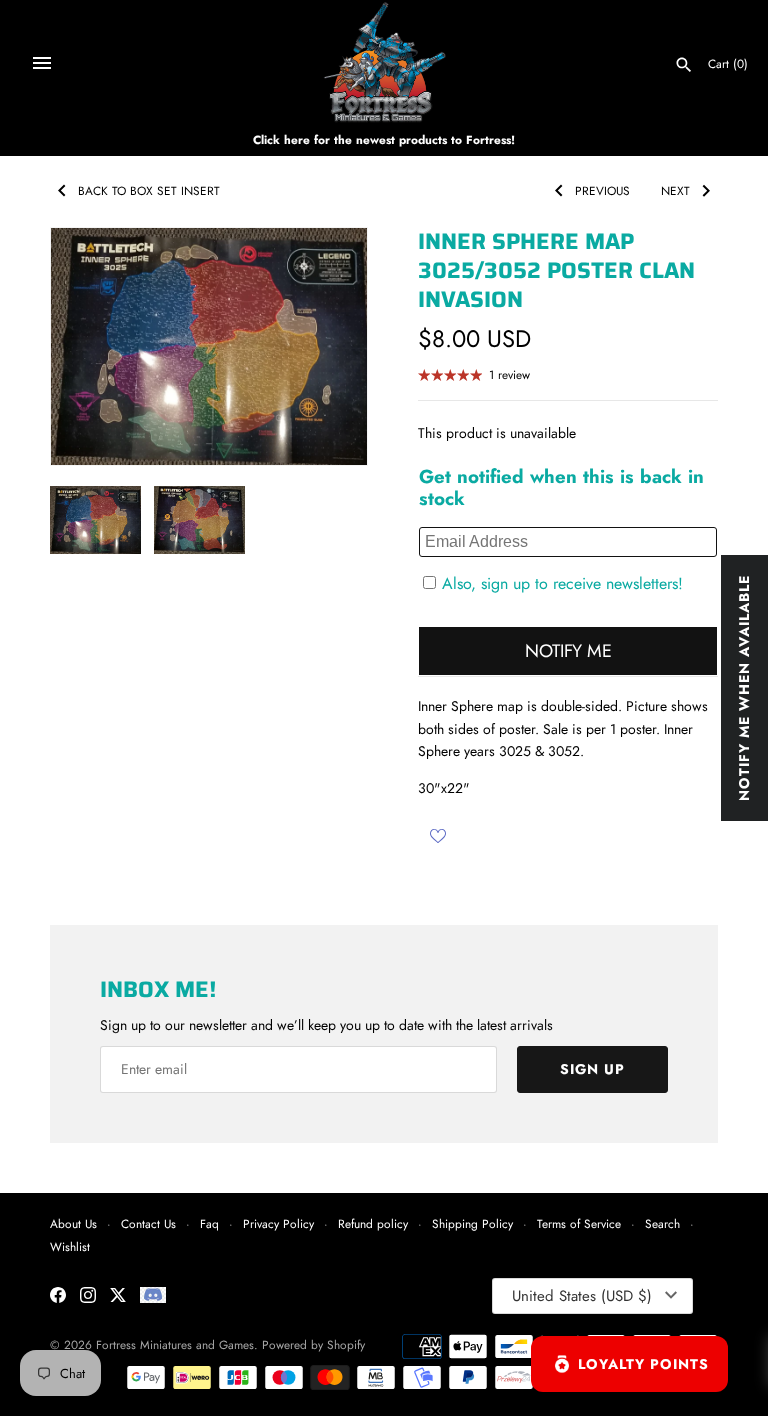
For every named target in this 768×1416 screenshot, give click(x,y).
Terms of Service (579, 1223)
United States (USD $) (582, 1296)
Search (662, 1223)
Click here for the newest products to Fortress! (384, 139)
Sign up (592, 1069)
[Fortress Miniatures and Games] (384, 62)
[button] (325, 347)
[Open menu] (42, 63)
